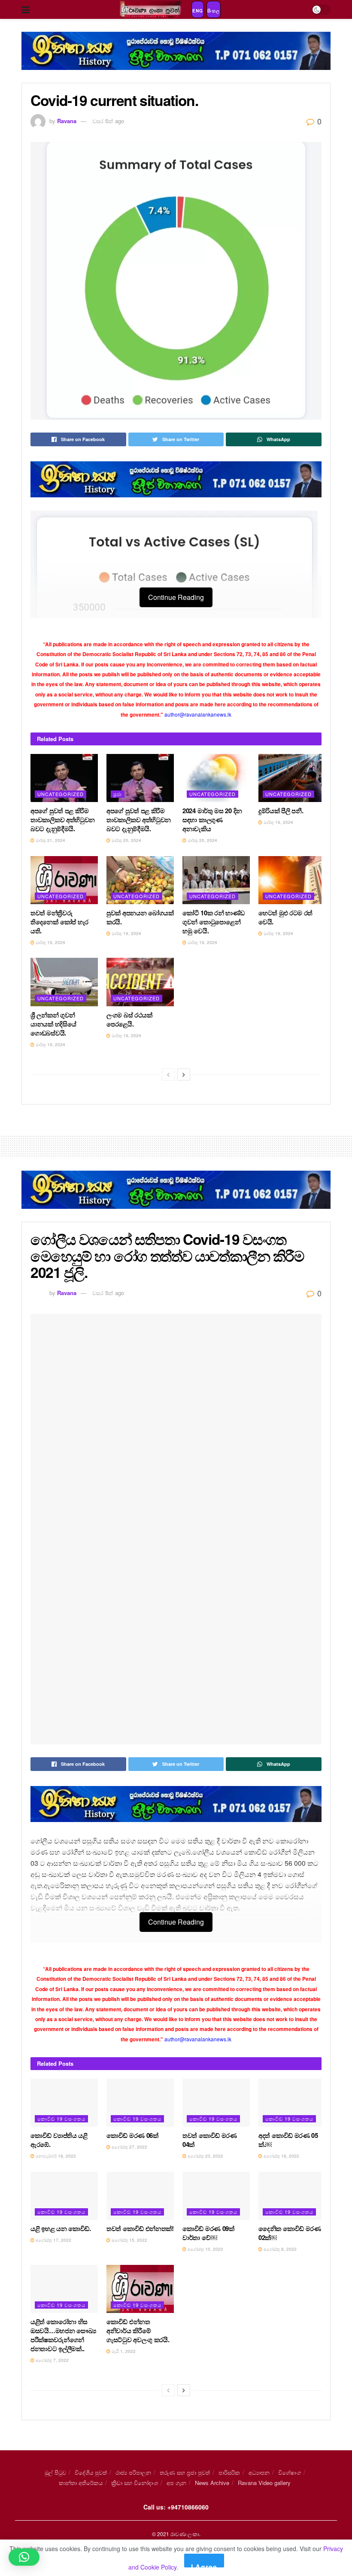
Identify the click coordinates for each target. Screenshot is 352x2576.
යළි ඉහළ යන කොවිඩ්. (61, 2228)
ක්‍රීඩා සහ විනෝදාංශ (135, 2483)
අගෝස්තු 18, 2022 (281, 2156)
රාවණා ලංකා (185, 2534)
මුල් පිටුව (55, 2472)
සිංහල (214, 11)
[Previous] (168, 1075)
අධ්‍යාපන (259, 2472)
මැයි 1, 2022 (123, 2351)
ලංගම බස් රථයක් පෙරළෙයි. (129, 1019)
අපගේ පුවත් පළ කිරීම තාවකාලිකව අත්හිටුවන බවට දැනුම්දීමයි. (63, 820)
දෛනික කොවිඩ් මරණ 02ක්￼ (290, 2233)
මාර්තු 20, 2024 (126, 840)
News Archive (212, 2483)
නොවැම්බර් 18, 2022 (55, 2156)
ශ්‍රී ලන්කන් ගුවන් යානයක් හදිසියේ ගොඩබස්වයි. (53, 1024)
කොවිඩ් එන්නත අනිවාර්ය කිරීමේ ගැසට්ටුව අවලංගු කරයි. (138, 2331)
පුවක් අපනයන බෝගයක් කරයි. (140, 917)
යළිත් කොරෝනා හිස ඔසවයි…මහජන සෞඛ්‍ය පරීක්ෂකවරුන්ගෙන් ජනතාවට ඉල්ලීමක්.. (63, 2335)
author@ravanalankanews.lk (198, 714)
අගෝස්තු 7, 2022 (52, 2360)
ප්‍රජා (118, 794)
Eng (198, 11)
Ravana (67, 121)
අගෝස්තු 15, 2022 (129, 2240)
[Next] (184, 1075)
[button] (24, 2557)
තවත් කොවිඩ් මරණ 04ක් (210, 2140)
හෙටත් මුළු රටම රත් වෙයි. (285, 917)
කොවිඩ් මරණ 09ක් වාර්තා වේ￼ (208, 2233)
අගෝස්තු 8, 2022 (279, 2249)
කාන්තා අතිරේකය (81, 2483)
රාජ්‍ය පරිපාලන (133, 2472)
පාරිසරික (229, 2472)
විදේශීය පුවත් (91, 2472)
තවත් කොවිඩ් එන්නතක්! (140, 2228)
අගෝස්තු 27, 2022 (129, 2147)
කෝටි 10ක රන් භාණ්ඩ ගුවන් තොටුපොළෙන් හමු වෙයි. (214, 922)
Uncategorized (61, 794)
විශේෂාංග (290, 2472)
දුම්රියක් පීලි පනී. (281, 811)
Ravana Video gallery (264, 2483)
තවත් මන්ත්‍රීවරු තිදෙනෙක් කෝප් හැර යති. (59, 922)
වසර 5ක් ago (108, 121)
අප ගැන (176, 2483)
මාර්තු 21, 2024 (50, 840)
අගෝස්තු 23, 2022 (205, 2156)
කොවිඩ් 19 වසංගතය (61, 2119)
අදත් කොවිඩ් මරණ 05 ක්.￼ (288, 2140)
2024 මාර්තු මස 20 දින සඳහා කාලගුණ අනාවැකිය (212, 820)
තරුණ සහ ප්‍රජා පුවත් (185, 2472)
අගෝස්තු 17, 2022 (53, 2240)
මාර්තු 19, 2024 (278, 822)
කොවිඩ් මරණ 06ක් (132, 2135)
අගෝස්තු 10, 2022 (205, 2249)
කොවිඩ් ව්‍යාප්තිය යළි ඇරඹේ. (59, 2140)
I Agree (204, 2565)
